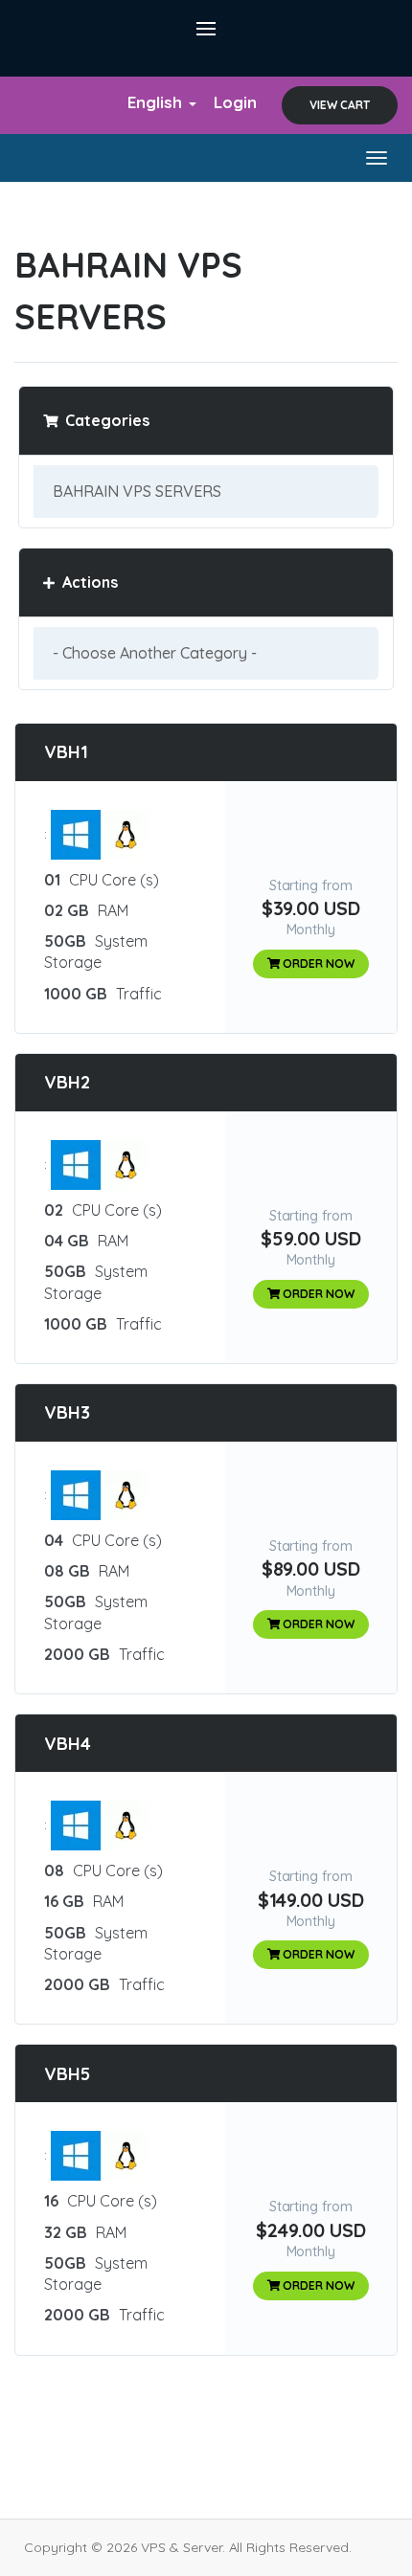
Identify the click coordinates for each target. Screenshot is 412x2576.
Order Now (318, 963)
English (157, 102)
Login (235, 102)
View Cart (340, 105)
